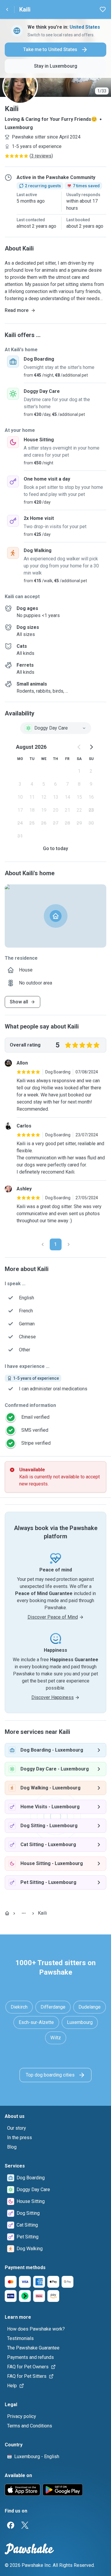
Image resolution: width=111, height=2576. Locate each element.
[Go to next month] (91, 747)
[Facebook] (11, 2525)
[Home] (7, 1913)
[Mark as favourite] (103, 9)
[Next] (69, 1244)
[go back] (7, 9)
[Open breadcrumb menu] (24, 1913)
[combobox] (56, 728)
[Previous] (43, 1244)
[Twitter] (25, 2525)
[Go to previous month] (79, 747)
